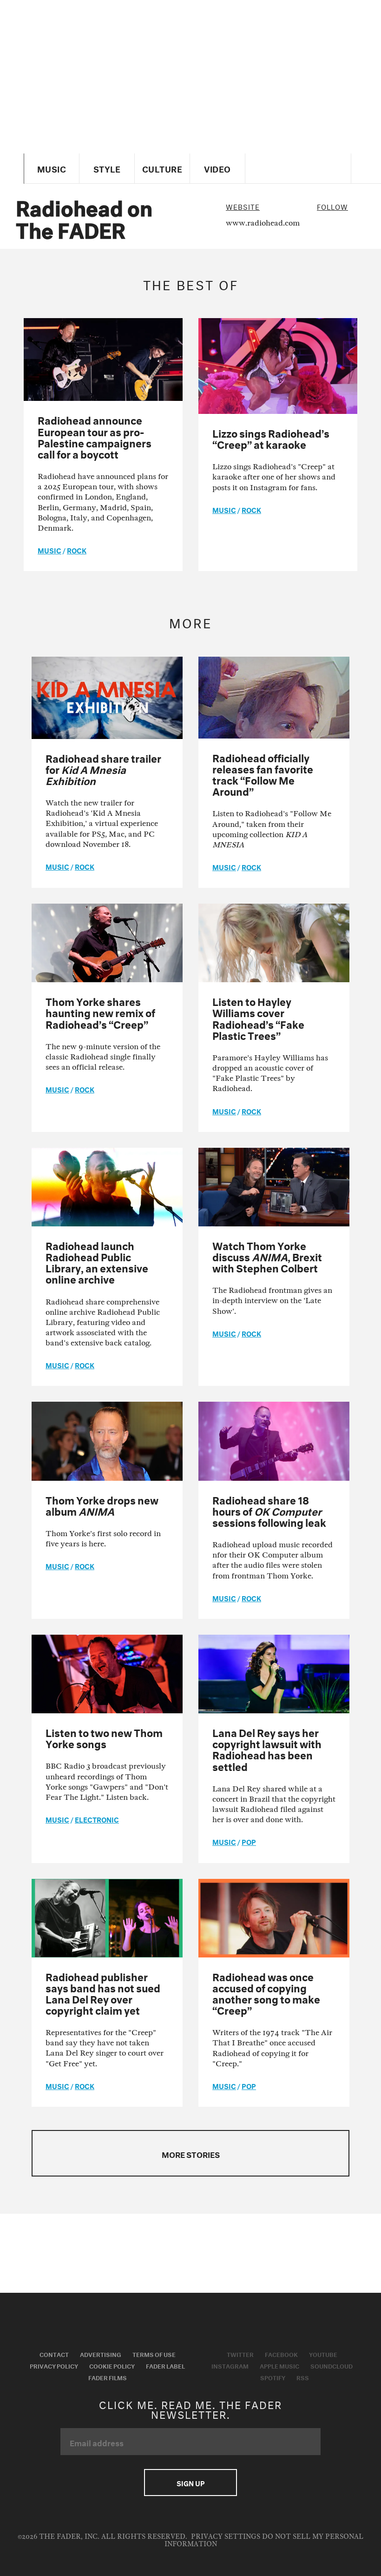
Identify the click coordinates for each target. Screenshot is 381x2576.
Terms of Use (154, 2354)
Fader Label (165, 2365)
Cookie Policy (112, 2365)
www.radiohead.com (263, 223)
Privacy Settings (226, 2537)
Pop (249, 1841)
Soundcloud (332, 2365)
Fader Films (108, 2377)
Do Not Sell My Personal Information (264, 2540)
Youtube (323, 2354)
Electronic (97, 1819)
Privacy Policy (54, 2365)
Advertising (101, 2354)
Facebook (281, 2354)
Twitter (240, 2354)
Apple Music (279, 2365)
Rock (77, 550)
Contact (54, 2354)
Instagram (230, 2365)
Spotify (273, 2377)
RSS (303, 2377)
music (49, 550)
